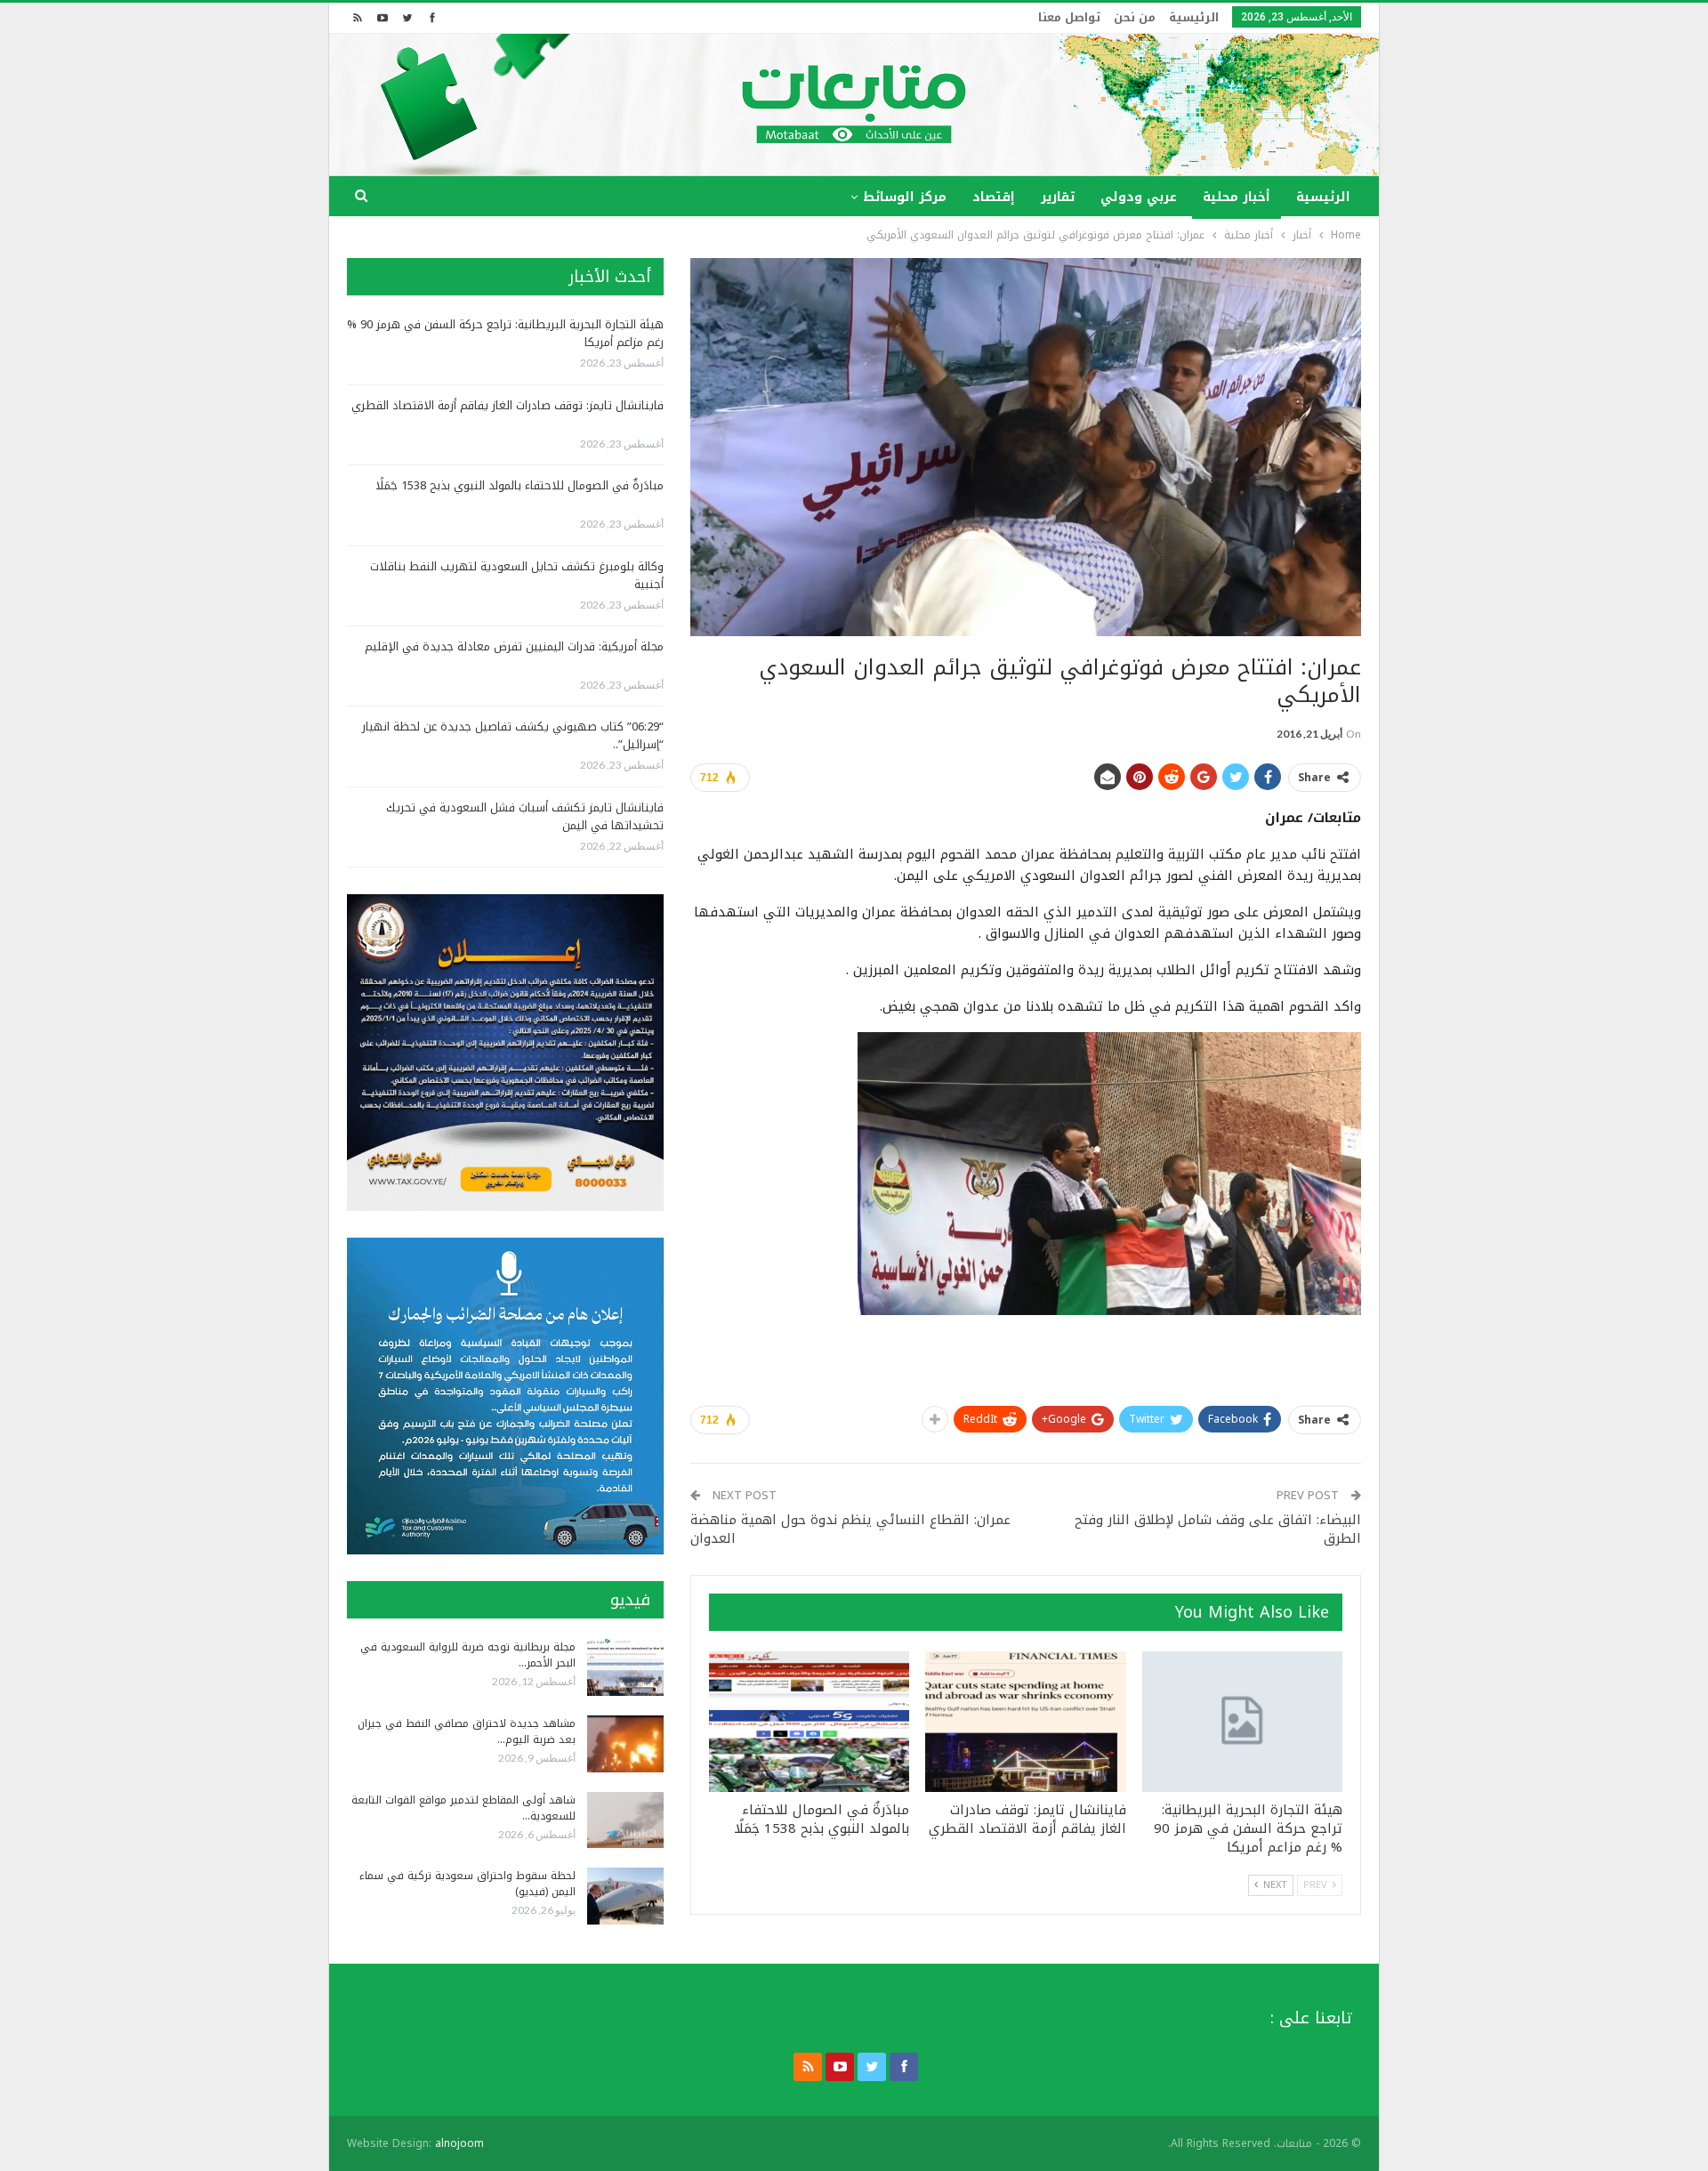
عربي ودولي (1139, 197)
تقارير (1058, 197)
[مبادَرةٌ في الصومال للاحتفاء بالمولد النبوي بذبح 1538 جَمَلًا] (809, 1722)
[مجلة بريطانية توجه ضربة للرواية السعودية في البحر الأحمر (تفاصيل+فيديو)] (625, 1667)
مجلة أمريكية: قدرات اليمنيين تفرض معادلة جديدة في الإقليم (514, 646)
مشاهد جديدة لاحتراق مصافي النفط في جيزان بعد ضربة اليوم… (467, 1731)
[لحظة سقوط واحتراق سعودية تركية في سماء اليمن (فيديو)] (625, 1896)
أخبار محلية (1237, 197)
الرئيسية (1194, 17)
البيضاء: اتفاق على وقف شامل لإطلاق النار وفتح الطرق (1218, 1529)
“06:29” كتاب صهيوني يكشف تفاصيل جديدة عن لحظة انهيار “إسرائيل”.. (513, 735)
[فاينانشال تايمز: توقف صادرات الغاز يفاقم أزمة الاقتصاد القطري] (1025, 1722)
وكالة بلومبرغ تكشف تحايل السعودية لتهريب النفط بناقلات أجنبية (517, 575)
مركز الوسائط (905, 197)
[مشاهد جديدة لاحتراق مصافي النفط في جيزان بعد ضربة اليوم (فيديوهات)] (625, 1744)
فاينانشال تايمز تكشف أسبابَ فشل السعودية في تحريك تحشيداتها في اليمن (525, 816)
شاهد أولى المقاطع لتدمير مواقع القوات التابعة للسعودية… (463, 1808)
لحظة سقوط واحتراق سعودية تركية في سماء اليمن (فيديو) (467, 1884)
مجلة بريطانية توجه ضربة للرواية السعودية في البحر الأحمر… (468, 1655)
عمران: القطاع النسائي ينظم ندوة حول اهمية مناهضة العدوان (850, 1529)
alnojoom (459, 2143)
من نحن (1135, 17)
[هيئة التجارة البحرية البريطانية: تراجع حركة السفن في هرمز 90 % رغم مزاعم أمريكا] (1242, 1722)
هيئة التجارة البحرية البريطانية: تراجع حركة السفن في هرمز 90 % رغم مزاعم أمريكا (505, 333)
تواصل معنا (1069, 17)
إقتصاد (994, 197)
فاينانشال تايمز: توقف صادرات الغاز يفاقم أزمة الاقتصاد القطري (508, 405)
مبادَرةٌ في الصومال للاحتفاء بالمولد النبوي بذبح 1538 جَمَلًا (520, 485)
